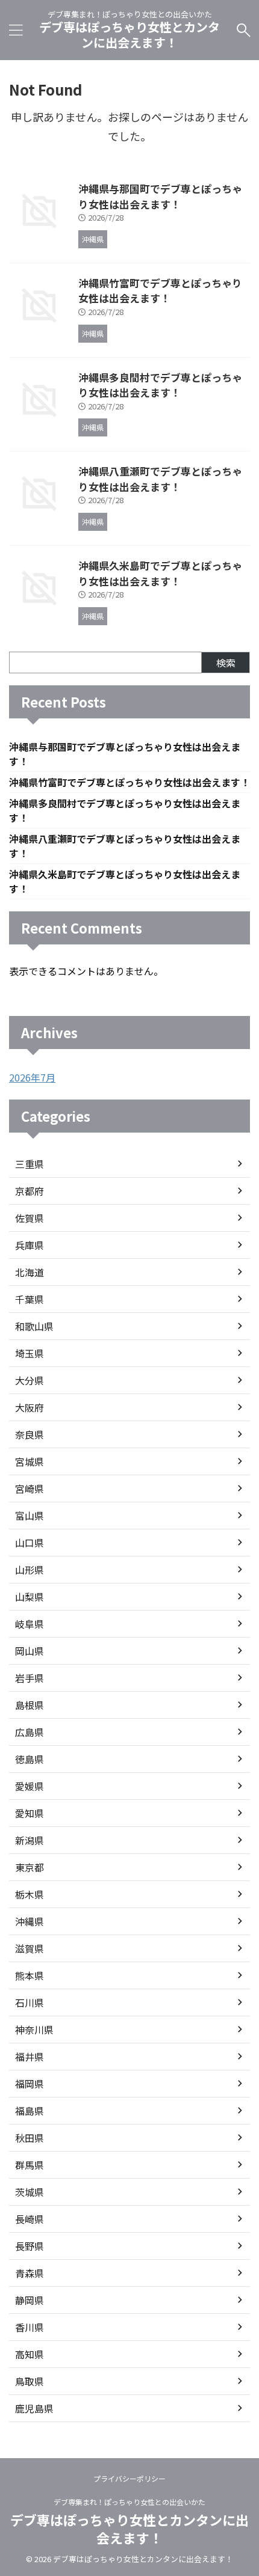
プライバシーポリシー (129, 2478)
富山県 (30, 1516)
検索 (226, 662)
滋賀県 (30, 1948)
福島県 (30, 2111)
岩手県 (30, 1678)
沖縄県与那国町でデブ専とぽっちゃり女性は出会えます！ (160, 196)
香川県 (30, 2327)
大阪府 (30, 1407)
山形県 (30, 1570)
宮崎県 (30, 1488)
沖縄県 (30, 1921)
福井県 (30, 2057)
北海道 (30, 1272)
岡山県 (30, 1651)
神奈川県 (34, 2030)
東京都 (30, 1867)
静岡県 (30, 2300)
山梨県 (30, 1597)
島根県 (30, 1705)
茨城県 (30, 2192)
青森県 (30, 2273)
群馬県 (30, 2165)
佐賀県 (30, 1218)
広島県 (30, 1732)
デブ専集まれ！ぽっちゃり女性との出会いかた (129, 2502)
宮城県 (30, 1461)
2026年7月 (32, 1077)
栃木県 (30, 1894)
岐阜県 (30, 1624)
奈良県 (30, 1434)
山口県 (30, 1543)
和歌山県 (34, 1326)
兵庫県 (30, 1245)
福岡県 (30, 2084)
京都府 (30, 1191)
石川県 (30, 2002)
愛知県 (30, 1813)
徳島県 (30, 1759)
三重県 (30, 1164)
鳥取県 (30, 2381)
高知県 (30, 2354)
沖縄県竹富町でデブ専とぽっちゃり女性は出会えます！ (160, 291)
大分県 (30, 1380)
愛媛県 (30, 1786)
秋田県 (30, 2138)
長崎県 (30, 2219)
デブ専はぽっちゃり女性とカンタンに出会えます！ (129, 35)
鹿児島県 (34, 2408)
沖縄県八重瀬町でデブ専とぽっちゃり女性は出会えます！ (160, 479)
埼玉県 (30, 1353)
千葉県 (30, 1299)
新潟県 (30, 1840)
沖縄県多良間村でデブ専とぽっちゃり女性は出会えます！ (160, 385)
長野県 (30, 2246)
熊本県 (30, 1975)
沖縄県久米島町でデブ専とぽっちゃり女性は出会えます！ (160, 573)
